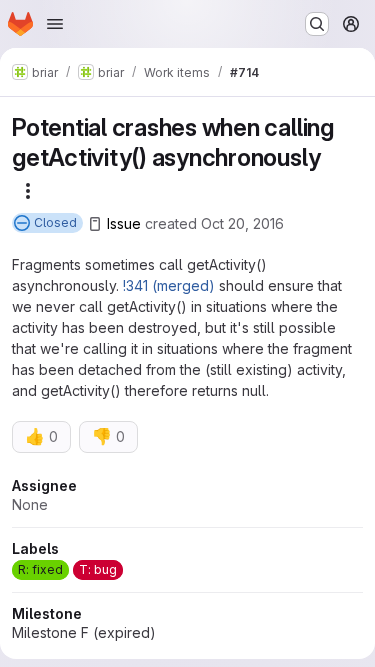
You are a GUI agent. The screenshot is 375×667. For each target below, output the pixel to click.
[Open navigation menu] (55, 24)
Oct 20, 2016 (242, 223)
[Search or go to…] (317, 24)
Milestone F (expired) (84, 632)
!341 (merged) (169, 285)
